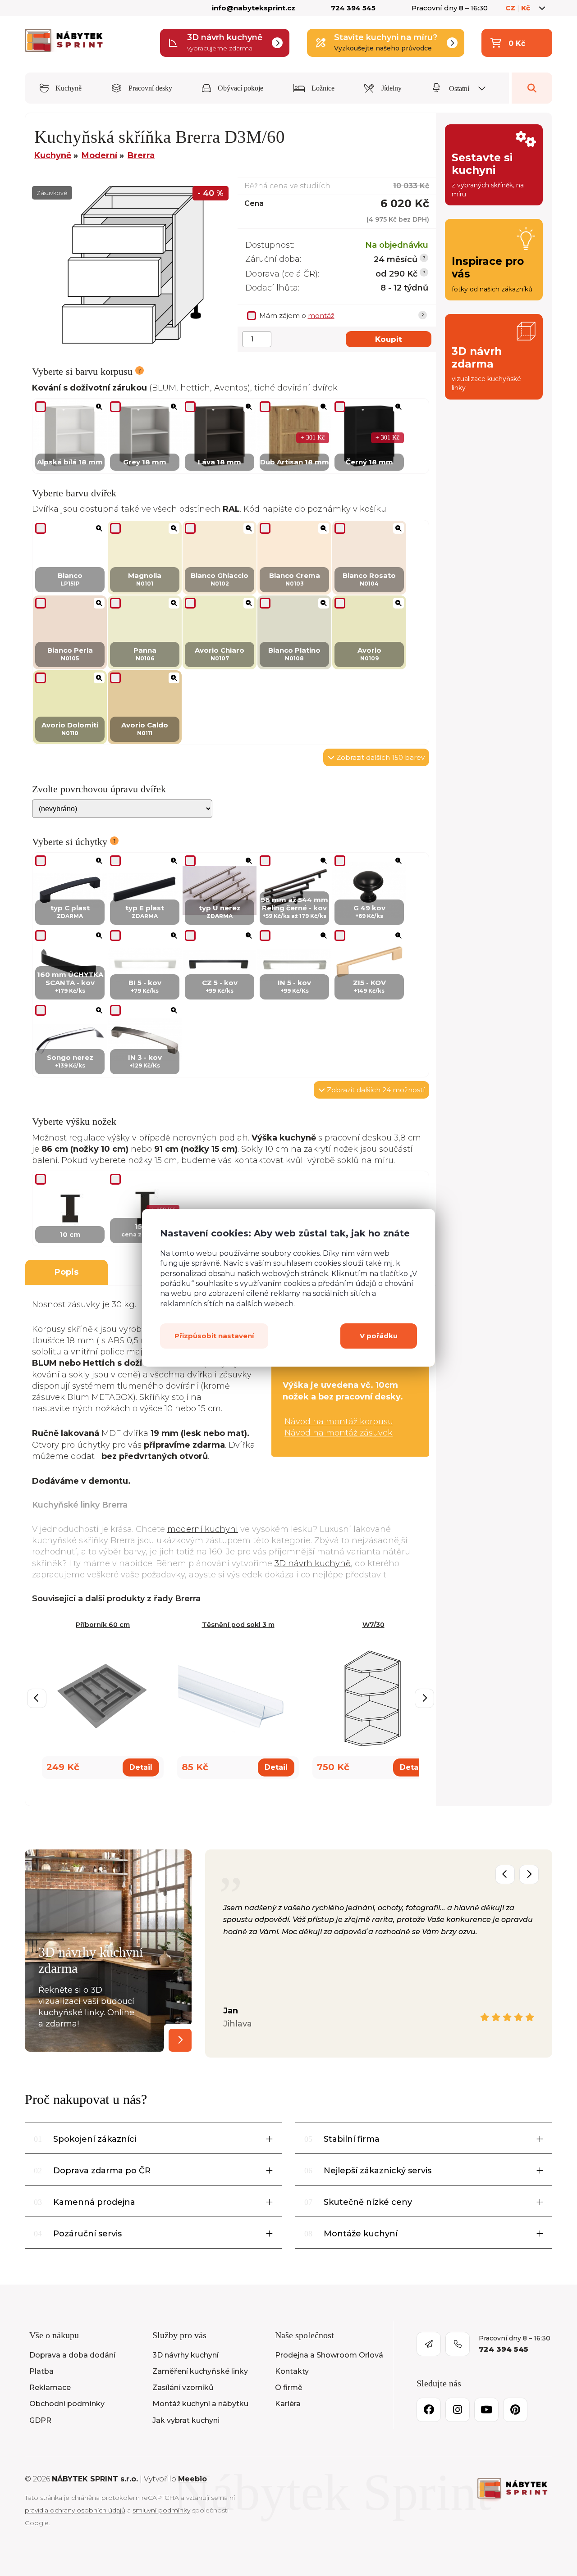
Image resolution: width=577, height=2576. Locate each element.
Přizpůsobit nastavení (214, 1336)
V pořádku (379, 1336)
